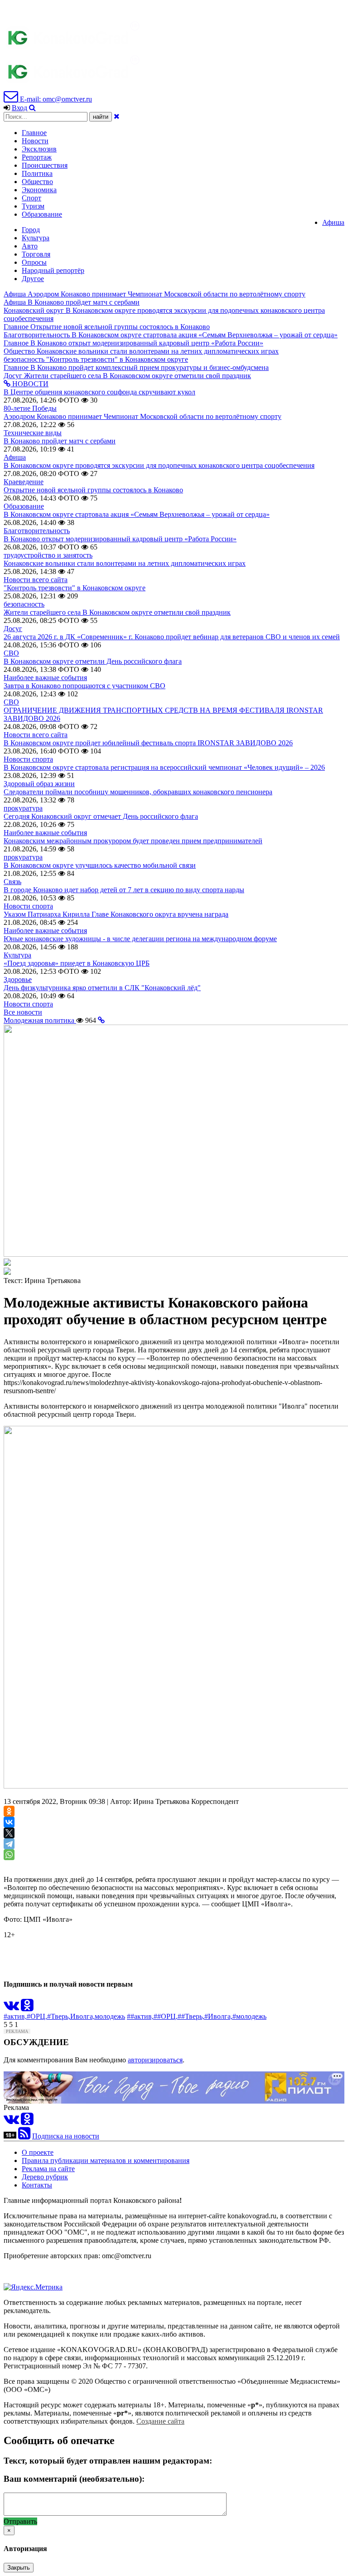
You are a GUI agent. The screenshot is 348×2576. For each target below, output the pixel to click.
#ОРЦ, (37, 2016)
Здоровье (18, 979)
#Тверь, (59, 2016)
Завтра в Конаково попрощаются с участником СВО (85, 686)
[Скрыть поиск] (117, 116)
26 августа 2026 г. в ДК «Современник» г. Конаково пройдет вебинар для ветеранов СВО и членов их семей (172, 637)
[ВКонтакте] (9, 1822)
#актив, (15, 2016)
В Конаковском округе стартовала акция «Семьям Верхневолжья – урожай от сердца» (137, 514)
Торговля (36, 254)
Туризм (33, 206)
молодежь (110, 2016)
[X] (9, 1833)
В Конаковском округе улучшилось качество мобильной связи (100, 865)
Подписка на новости (66, 2136)
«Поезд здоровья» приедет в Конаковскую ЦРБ (77, 963)
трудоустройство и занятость (48, 555)
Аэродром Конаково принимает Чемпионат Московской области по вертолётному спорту (143, 416)
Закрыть (19, 2568)
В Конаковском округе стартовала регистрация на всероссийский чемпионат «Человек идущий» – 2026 (164, 767)
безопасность (24, 604)
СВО (11, 653)
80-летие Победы (30, 408)
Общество (37, 182)
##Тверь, (191, 2016)
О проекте (38, 2152)
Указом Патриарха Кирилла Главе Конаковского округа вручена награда (116, 914)
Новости (35, 141)
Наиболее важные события (45, 678)
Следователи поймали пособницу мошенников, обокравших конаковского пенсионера (138, 792)
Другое (33, 279)
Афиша (333, 222)
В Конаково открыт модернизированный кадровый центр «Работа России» (120, 539)
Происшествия (45, 165)
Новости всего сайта (36, 580)
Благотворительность (37, 531)
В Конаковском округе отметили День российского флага (93, 661)
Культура (36, 238)
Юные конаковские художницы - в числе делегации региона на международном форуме (140, 939)
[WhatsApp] (9, 1855)
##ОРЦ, (166, 2016)
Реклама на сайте (48, 2169)
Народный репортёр (53, 270)
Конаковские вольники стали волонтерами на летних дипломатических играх (125, 563)
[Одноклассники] (9, 1811)
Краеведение (24, 482)
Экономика (39, 190)
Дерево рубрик (45, 2177)
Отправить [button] (20, 2521)
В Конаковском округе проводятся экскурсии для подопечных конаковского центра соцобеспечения (159, 465)
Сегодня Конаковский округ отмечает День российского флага (101, 816)
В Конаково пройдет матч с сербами (60, 441)
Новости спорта (28, 759)
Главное (34, 133)
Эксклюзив (39, 149)
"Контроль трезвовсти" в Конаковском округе (75, 588)
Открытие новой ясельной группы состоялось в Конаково (93, 490)
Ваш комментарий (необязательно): (74, 2479)
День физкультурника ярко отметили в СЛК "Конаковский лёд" (102, 988)
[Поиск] (32, 108)
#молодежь (249, 2016)
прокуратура (23, 808)
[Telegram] (9, 1844)
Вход (19, 108)
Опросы (34, 262)
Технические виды (33, 433)
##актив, (140, 2016)
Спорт (31, 198)
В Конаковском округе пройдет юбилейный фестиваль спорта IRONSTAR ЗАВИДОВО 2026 (148, 743)
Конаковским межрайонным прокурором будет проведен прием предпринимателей (133, 841)
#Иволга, (218, 2016)
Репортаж (37, 157)
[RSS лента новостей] (24, 2136)
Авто (30, 246)
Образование (42, 214)
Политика (37, 173)
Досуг (13, 629)
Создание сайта (160, 2421)
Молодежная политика (40, 1020)
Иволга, (82, 2016)
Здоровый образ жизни (39, 784)
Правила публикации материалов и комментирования (106, 2160)
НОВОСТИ (29, 384)
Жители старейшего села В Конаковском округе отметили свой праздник (117, 612)
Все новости (23, 1012)
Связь (12, 882)
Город (31, 230)
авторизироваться (155, 2060)
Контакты (37, 2185)
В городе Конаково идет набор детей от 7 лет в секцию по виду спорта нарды (124, 890)
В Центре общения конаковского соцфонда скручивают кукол (99, 392)
